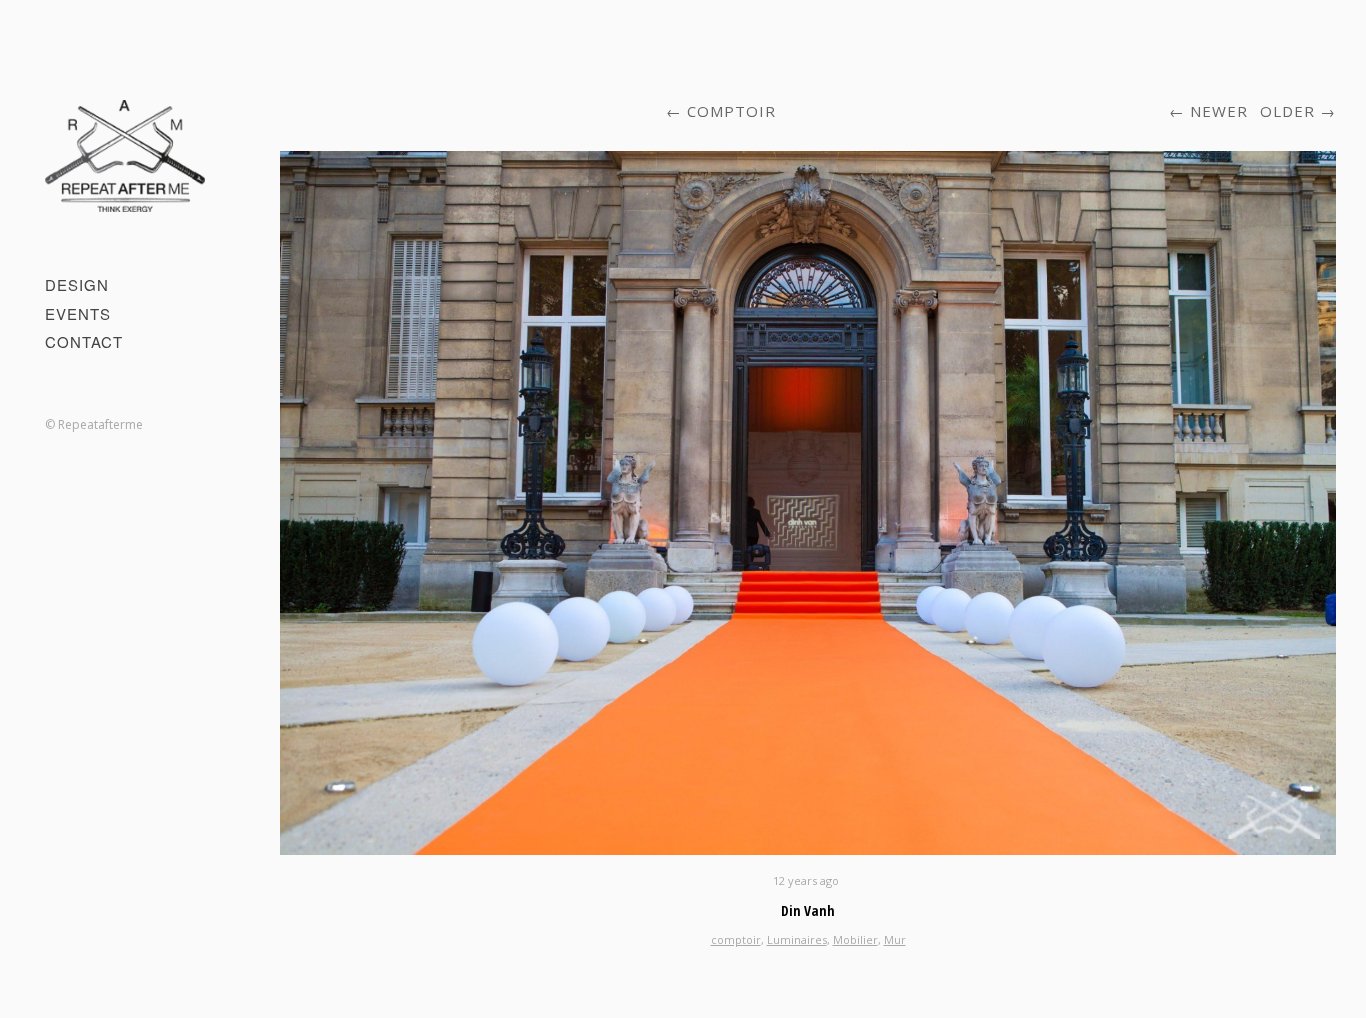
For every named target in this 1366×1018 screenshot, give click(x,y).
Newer (1219, 111)
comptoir (731, 111)
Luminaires (797, 939)
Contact (84, 341)
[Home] (125, 156)
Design (77, 284)
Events (78, 313)
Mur (895, 939)
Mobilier (855, 939)
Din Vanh (808, 910)
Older (1287, 111)
